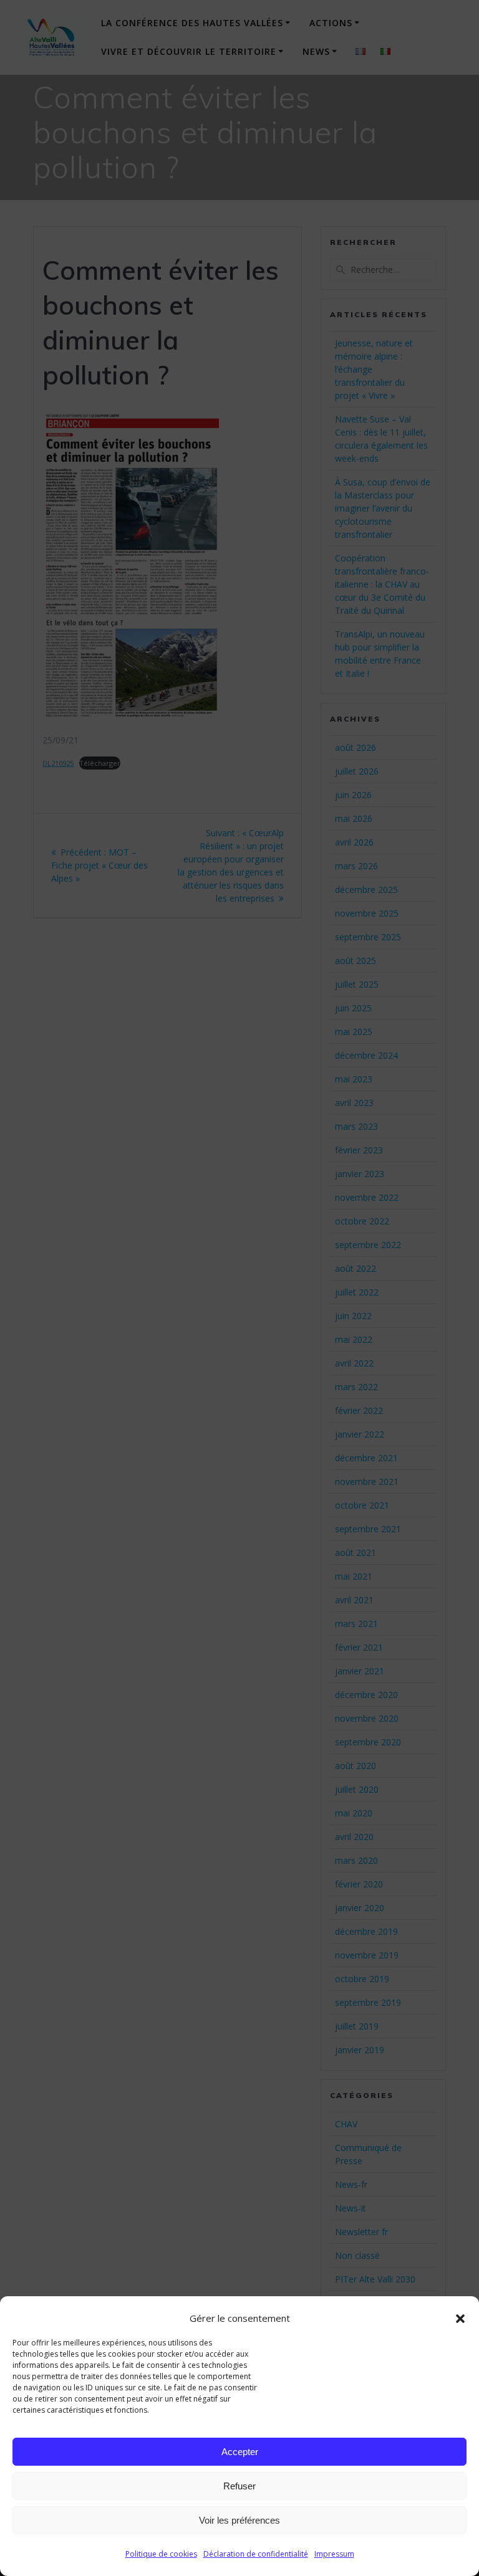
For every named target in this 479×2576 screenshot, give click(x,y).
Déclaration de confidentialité (256, 2554)
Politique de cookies (161, 2554)
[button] (460, 2319)
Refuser (239, 2486)
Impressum (334, 2554)
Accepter (240, 2452)
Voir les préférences (239, 2520)
